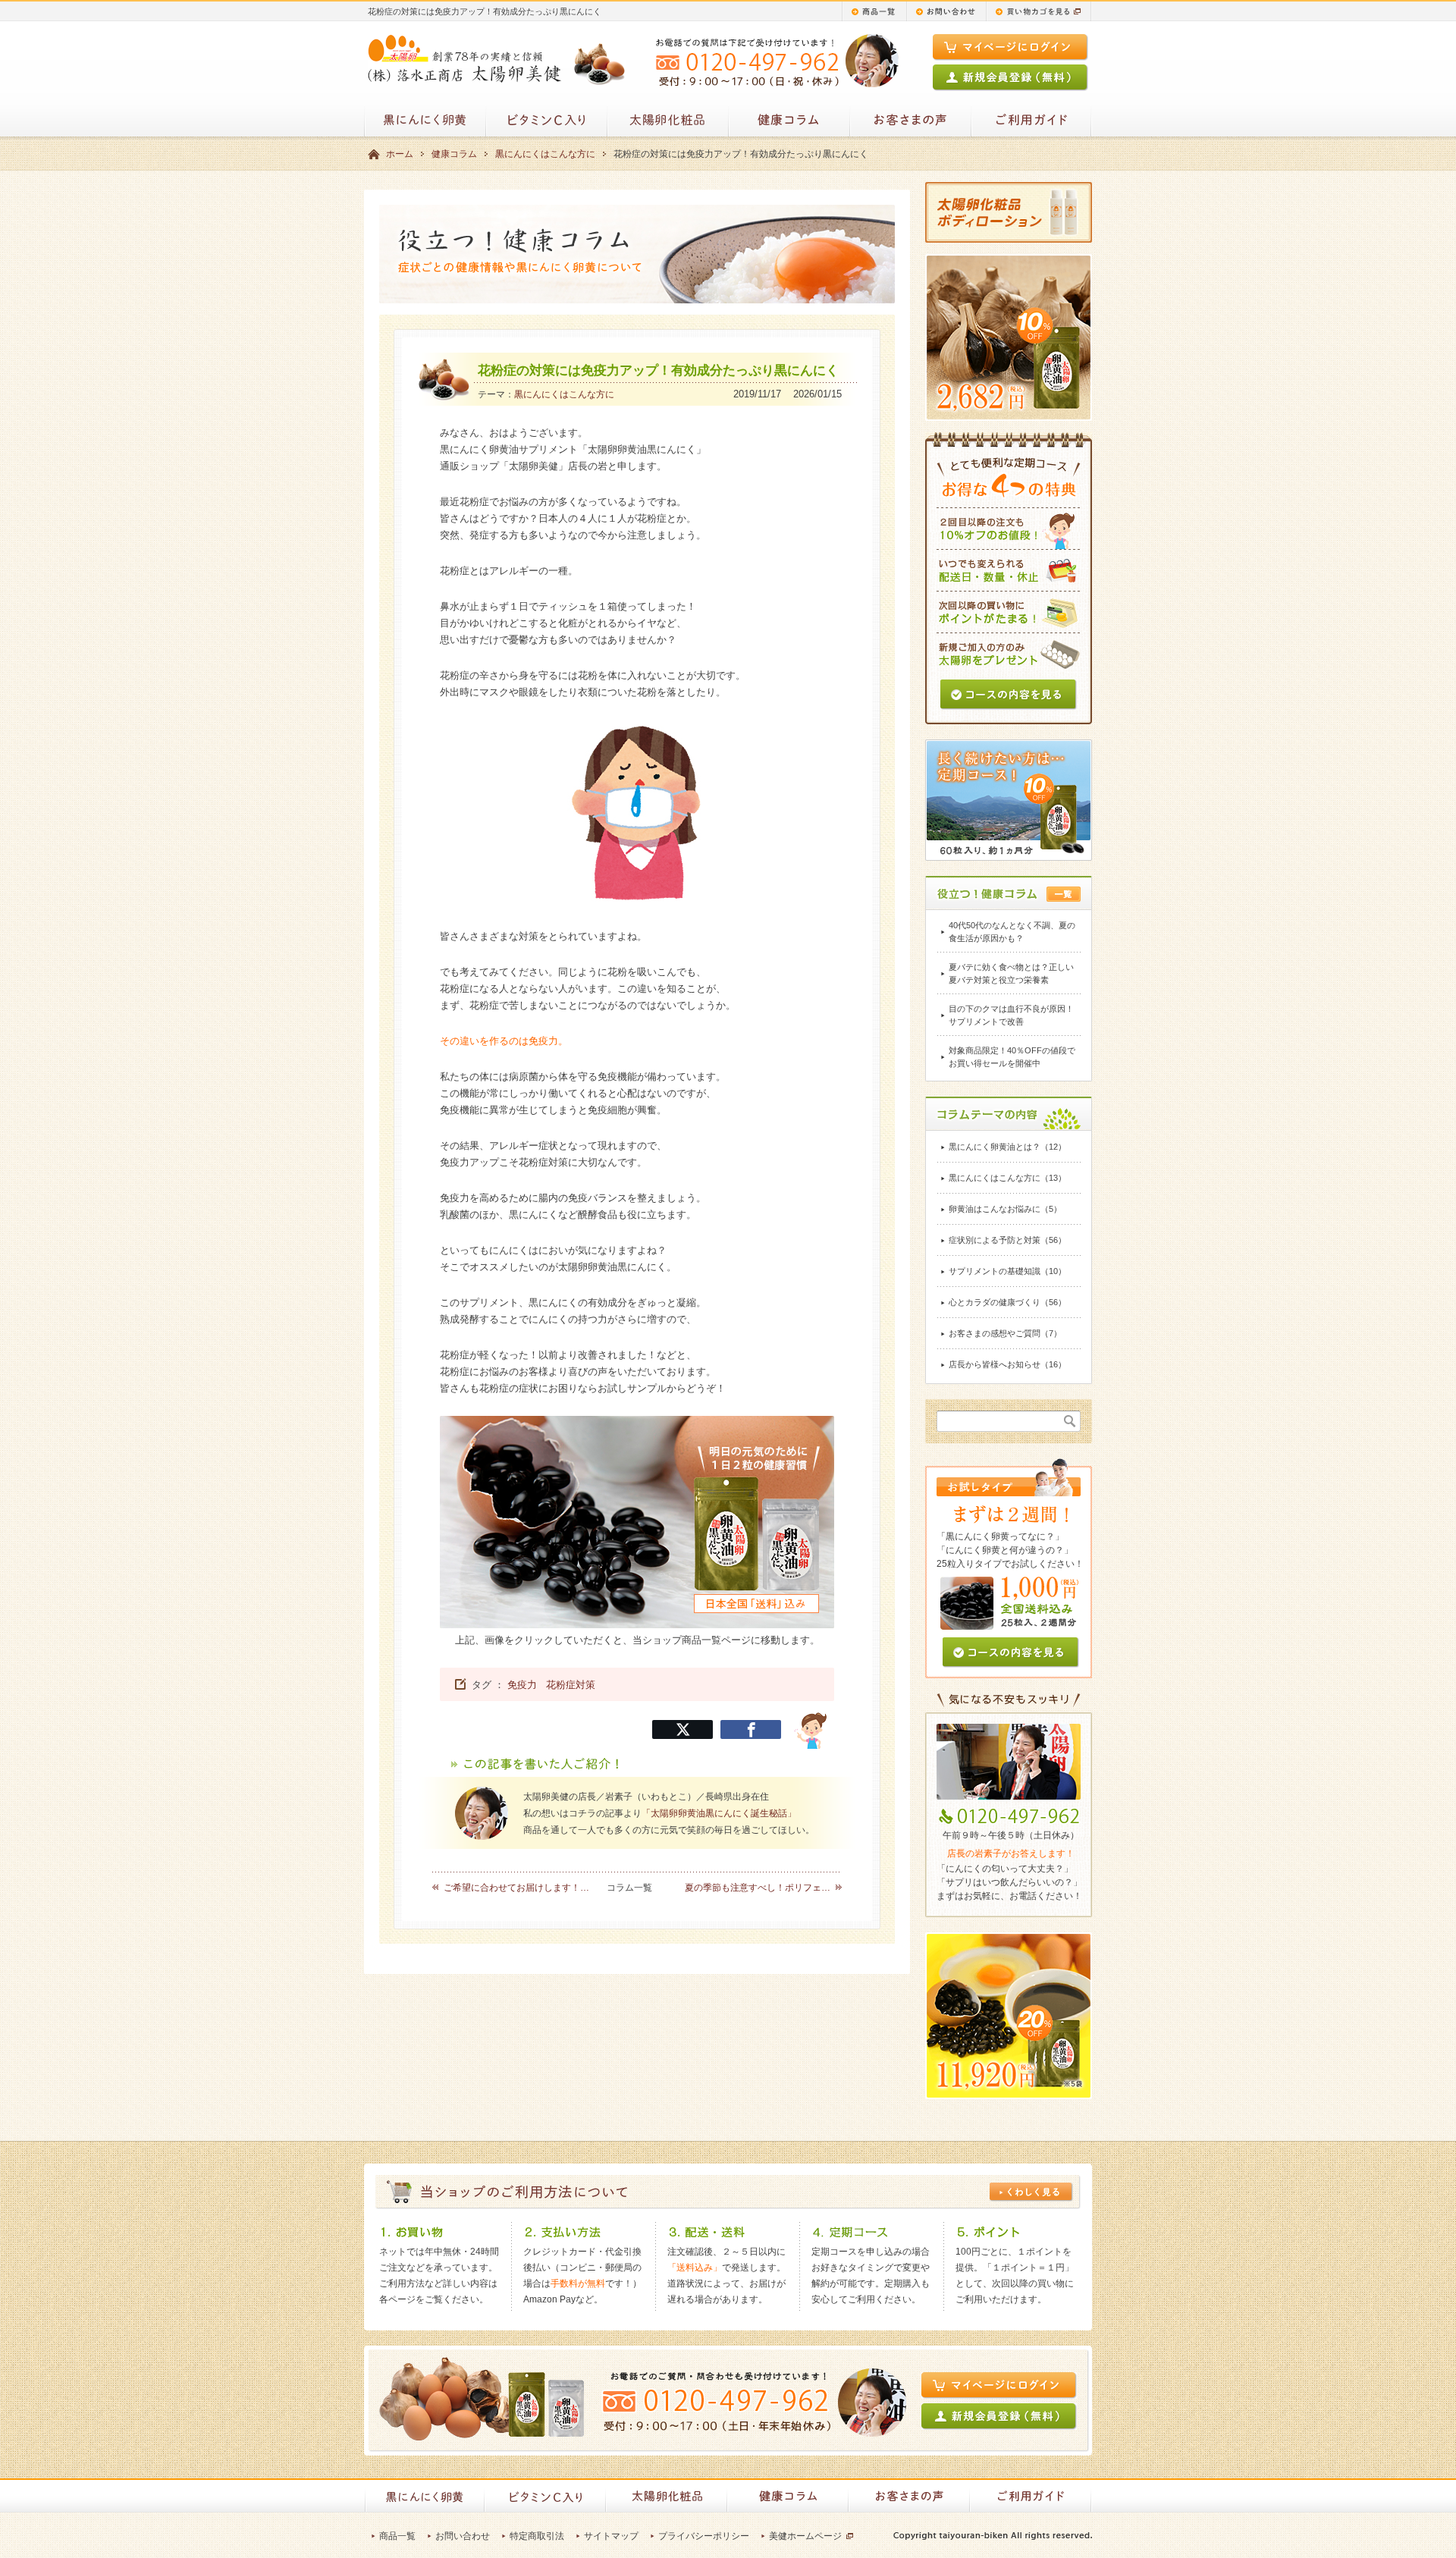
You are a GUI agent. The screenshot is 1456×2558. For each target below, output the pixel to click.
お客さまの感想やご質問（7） (1005, 1333)
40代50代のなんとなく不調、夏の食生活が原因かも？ (1012, 932)
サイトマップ (611, 2536)
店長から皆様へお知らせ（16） (1007, 1364)
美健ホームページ (805, 2536)
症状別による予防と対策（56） (1007, 1240)
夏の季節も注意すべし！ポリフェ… (758, 1888)
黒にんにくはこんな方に (545, 154)
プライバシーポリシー (704, 2536)
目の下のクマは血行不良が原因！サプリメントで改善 (1011, 1015)
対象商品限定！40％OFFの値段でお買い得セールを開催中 (1012, 1057)
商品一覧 (397, 2536)
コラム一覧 (629, 1888)
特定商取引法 (537, 2536)
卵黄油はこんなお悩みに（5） (1005, 1209)
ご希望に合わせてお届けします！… (516, 1888)
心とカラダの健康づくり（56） (1007, 1302)
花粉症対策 (571, 1685)
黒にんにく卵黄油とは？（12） (1007, 1147)
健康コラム (454, 154)
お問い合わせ (463, 2536)
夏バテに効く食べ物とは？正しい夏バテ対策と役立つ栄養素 (1011, 973)
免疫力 (522, 1685)
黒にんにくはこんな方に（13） (1007, 1178)
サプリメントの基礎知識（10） (1007, 1271)
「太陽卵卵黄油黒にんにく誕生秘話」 (719, 1813)
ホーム (400, 154)
